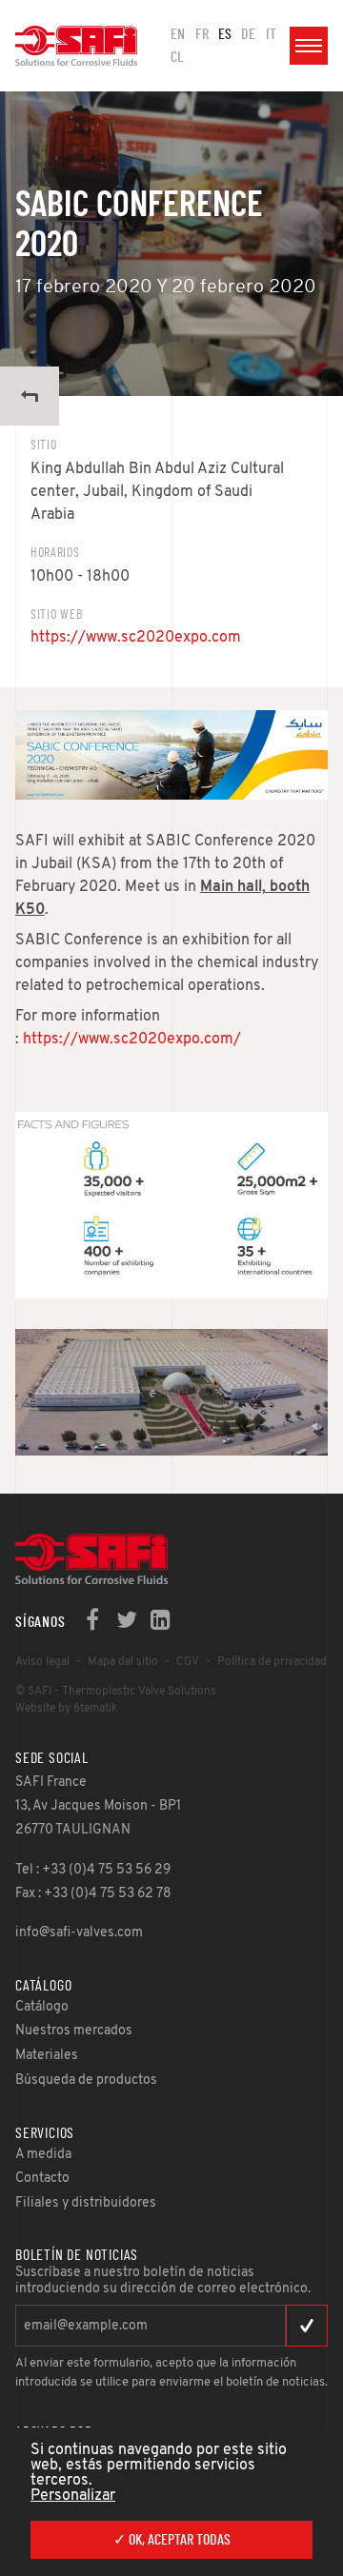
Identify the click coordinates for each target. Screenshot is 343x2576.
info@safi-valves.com (79, 1933)
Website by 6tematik (66, 1709)
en (178, 34)
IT (271, 34)
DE (248, 34)
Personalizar (73, 2496)
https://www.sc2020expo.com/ (132, 1040)
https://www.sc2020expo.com (136, 638)
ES (225, 34)
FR (202, 34)
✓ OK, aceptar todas (172, 2540)
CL (177, 57)
